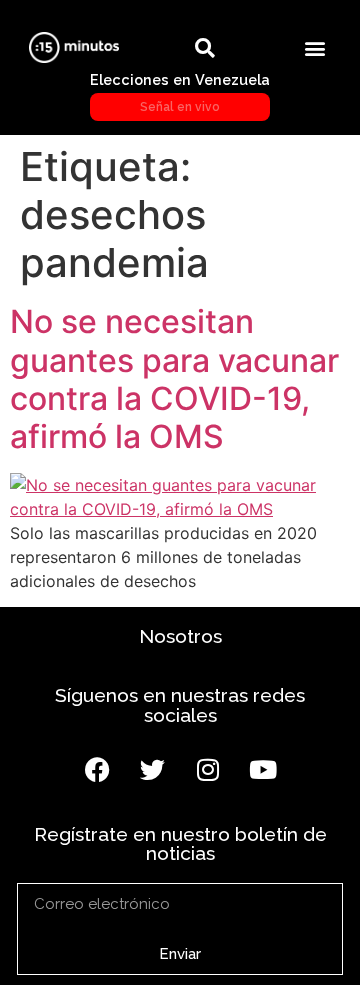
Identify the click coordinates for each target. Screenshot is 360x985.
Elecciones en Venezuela (180, 92)
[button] (314, 47)
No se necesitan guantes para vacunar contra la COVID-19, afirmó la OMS (174, 379)
